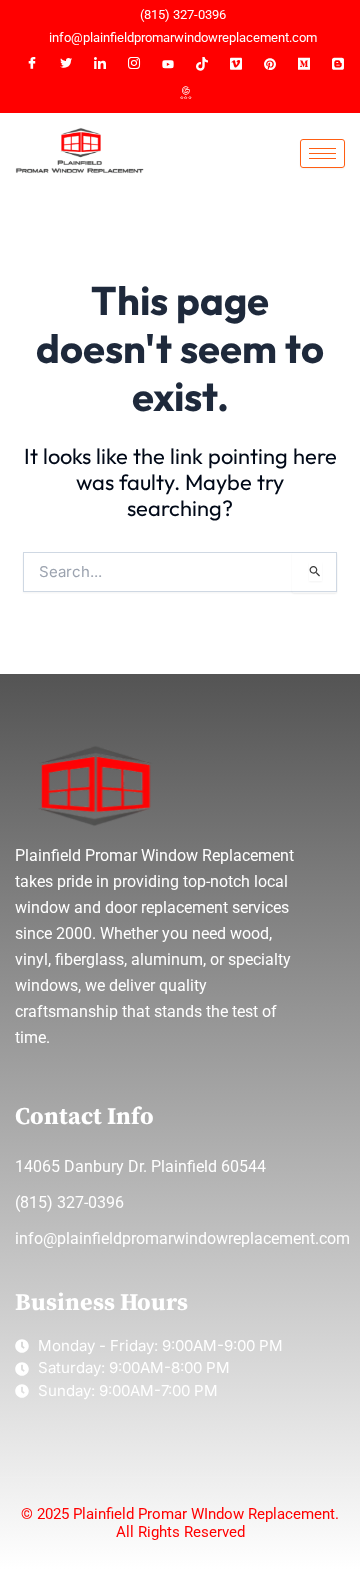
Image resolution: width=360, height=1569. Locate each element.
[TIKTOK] (202, 64)
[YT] (168, 64)
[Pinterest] (270, 64)
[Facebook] (32, 64)
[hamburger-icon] (322, 153)
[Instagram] (134, 64)
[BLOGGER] (338, 64)
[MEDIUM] (304, 64)
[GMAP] (185, 94)
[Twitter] (66, 64)
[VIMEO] (236, 64)
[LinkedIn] (100, 64)
